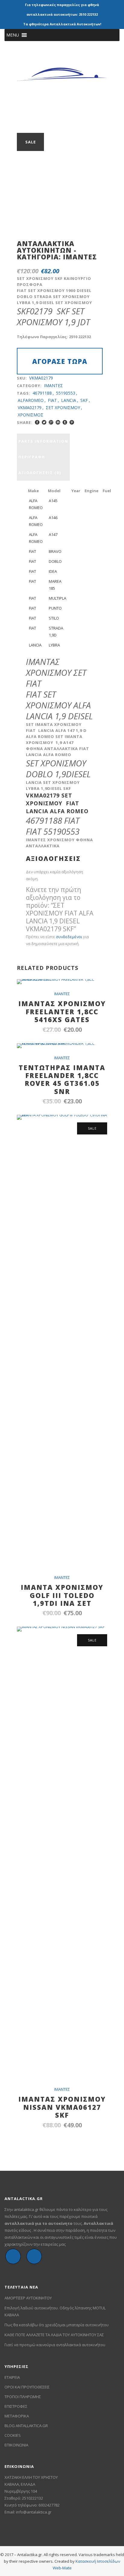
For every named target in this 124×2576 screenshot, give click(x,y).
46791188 (42, 393)
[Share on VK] (78, 422)
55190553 (66, 393)
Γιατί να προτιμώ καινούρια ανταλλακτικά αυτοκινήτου (55, 2345)
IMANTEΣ (80, 257)
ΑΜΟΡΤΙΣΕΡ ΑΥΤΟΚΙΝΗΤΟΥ (28, 2298)
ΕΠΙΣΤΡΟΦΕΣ (16, 2406)
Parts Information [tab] (43, 441)
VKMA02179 (30, 407)
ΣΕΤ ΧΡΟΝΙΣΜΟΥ (63, 407)
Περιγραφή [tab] (32, 457)
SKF (84, 400)
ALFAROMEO (31, 400)
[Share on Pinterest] (72, 422)
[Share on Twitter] (44, 422)
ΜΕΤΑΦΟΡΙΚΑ (17, 2416)
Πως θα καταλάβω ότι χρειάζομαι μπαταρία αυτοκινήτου (57, 2325)
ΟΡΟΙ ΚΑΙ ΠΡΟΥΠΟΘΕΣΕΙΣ (27, 2387)
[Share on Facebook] (37, 422)
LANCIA (69, 400)
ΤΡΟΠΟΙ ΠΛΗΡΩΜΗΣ (23, 2397)
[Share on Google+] (51, 422)
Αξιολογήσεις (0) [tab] (40, 473)
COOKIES (13, 2435)
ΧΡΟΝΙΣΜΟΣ (31, 415)
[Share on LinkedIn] (58, 422)
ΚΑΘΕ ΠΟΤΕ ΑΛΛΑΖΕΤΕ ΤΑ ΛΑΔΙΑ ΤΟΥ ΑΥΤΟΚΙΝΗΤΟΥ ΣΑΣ (54, 2335)
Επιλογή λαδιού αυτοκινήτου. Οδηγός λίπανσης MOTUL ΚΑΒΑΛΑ (55, 2311)
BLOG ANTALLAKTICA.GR (26, 2426)
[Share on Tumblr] (65, 422)
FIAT (52, 400)
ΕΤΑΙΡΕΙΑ (12, 2377)
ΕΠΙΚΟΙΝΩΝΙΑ (16, 2445)
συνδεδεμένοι (70, 937)
